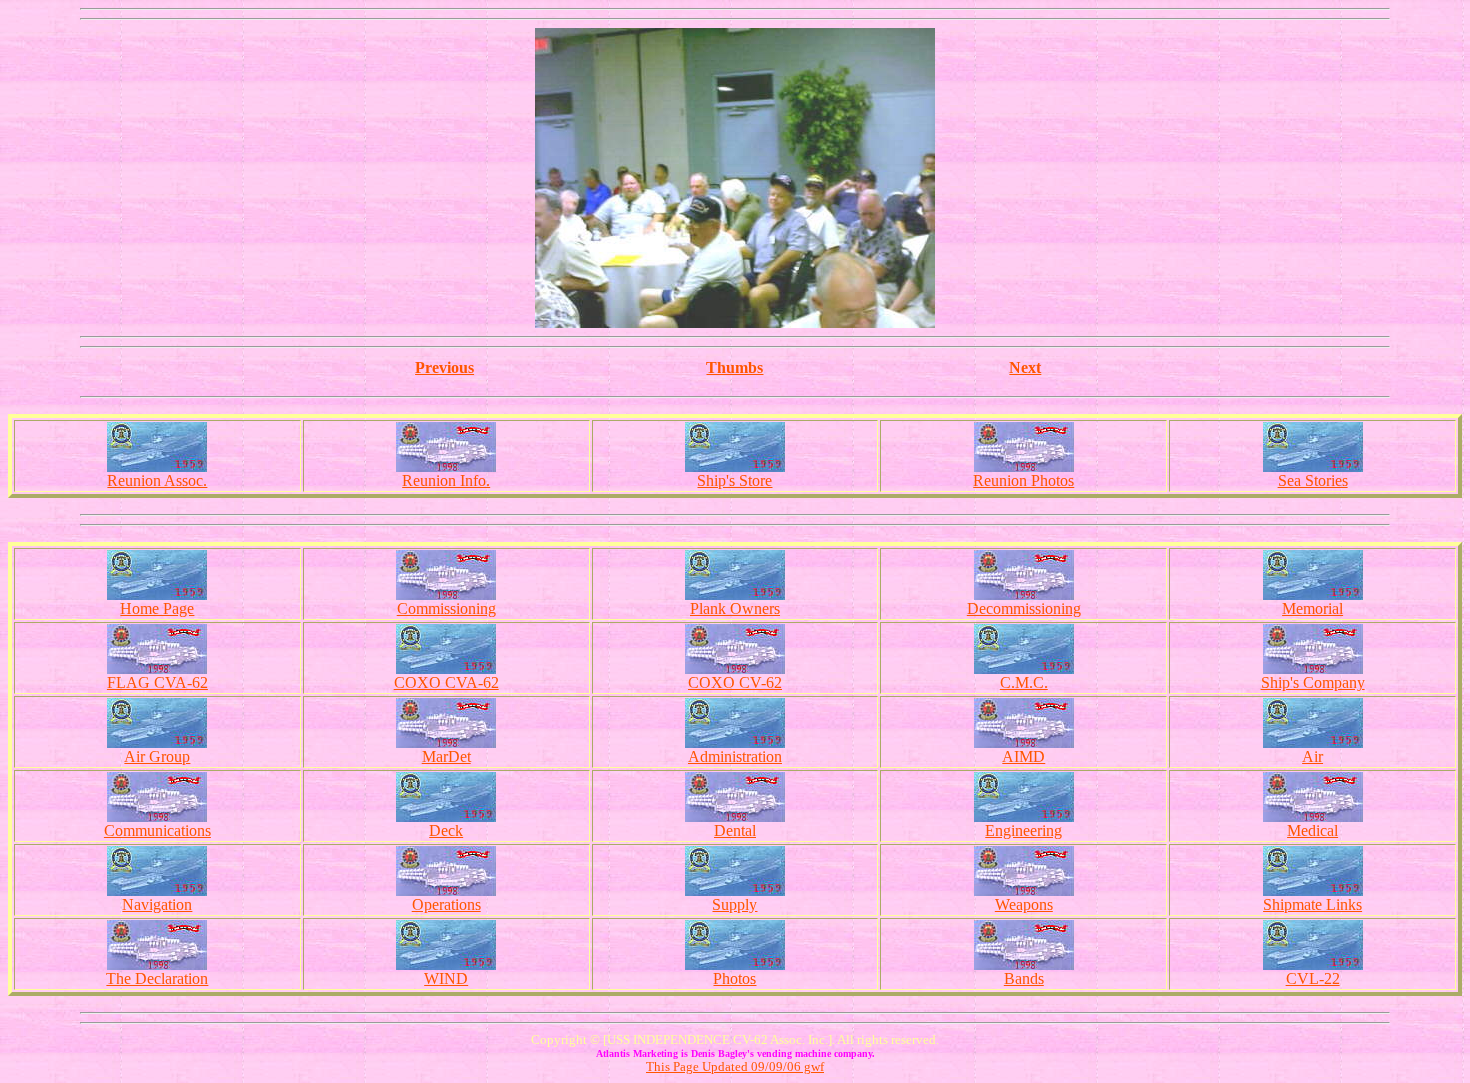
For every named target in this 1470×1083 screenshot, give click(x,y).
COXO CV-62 (735, 682)
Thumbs (734, 367)
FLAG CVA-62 (157, 682)
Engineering (1023, 830)
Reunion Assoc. (157, 480)
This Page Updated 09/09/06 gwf (735, 1066)
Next (1025, 367)
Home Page (157, 608)
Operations (446, 904)
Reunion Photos (1023, 480)
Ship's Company (1313, 682)
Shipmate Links (1312, 904)
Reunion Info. (446, 480)
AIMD (1023, 756)
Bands (1024, 978)
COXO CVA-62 (446, 682)
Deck (446, 830)
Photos (734, 978)
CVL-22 (1313, 978)
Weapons (1024, 904)
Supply (734, 904)
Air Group (157, 756)
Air (1312, 756)
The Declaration (157, 978)
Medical (1312, 830)
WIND (446, 978)
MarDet (446, 756)
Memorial (1312, 608)
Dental (735, 830)
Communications (157, 830)
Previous (444, 367)
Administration (735, 756)
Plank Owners (735, 608)
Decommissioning (1024, 608)
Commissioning (446, 608)
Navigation (157, 904)
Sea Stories (1313, 480)
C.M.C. (1024, 682)
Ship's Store (734, 480)
